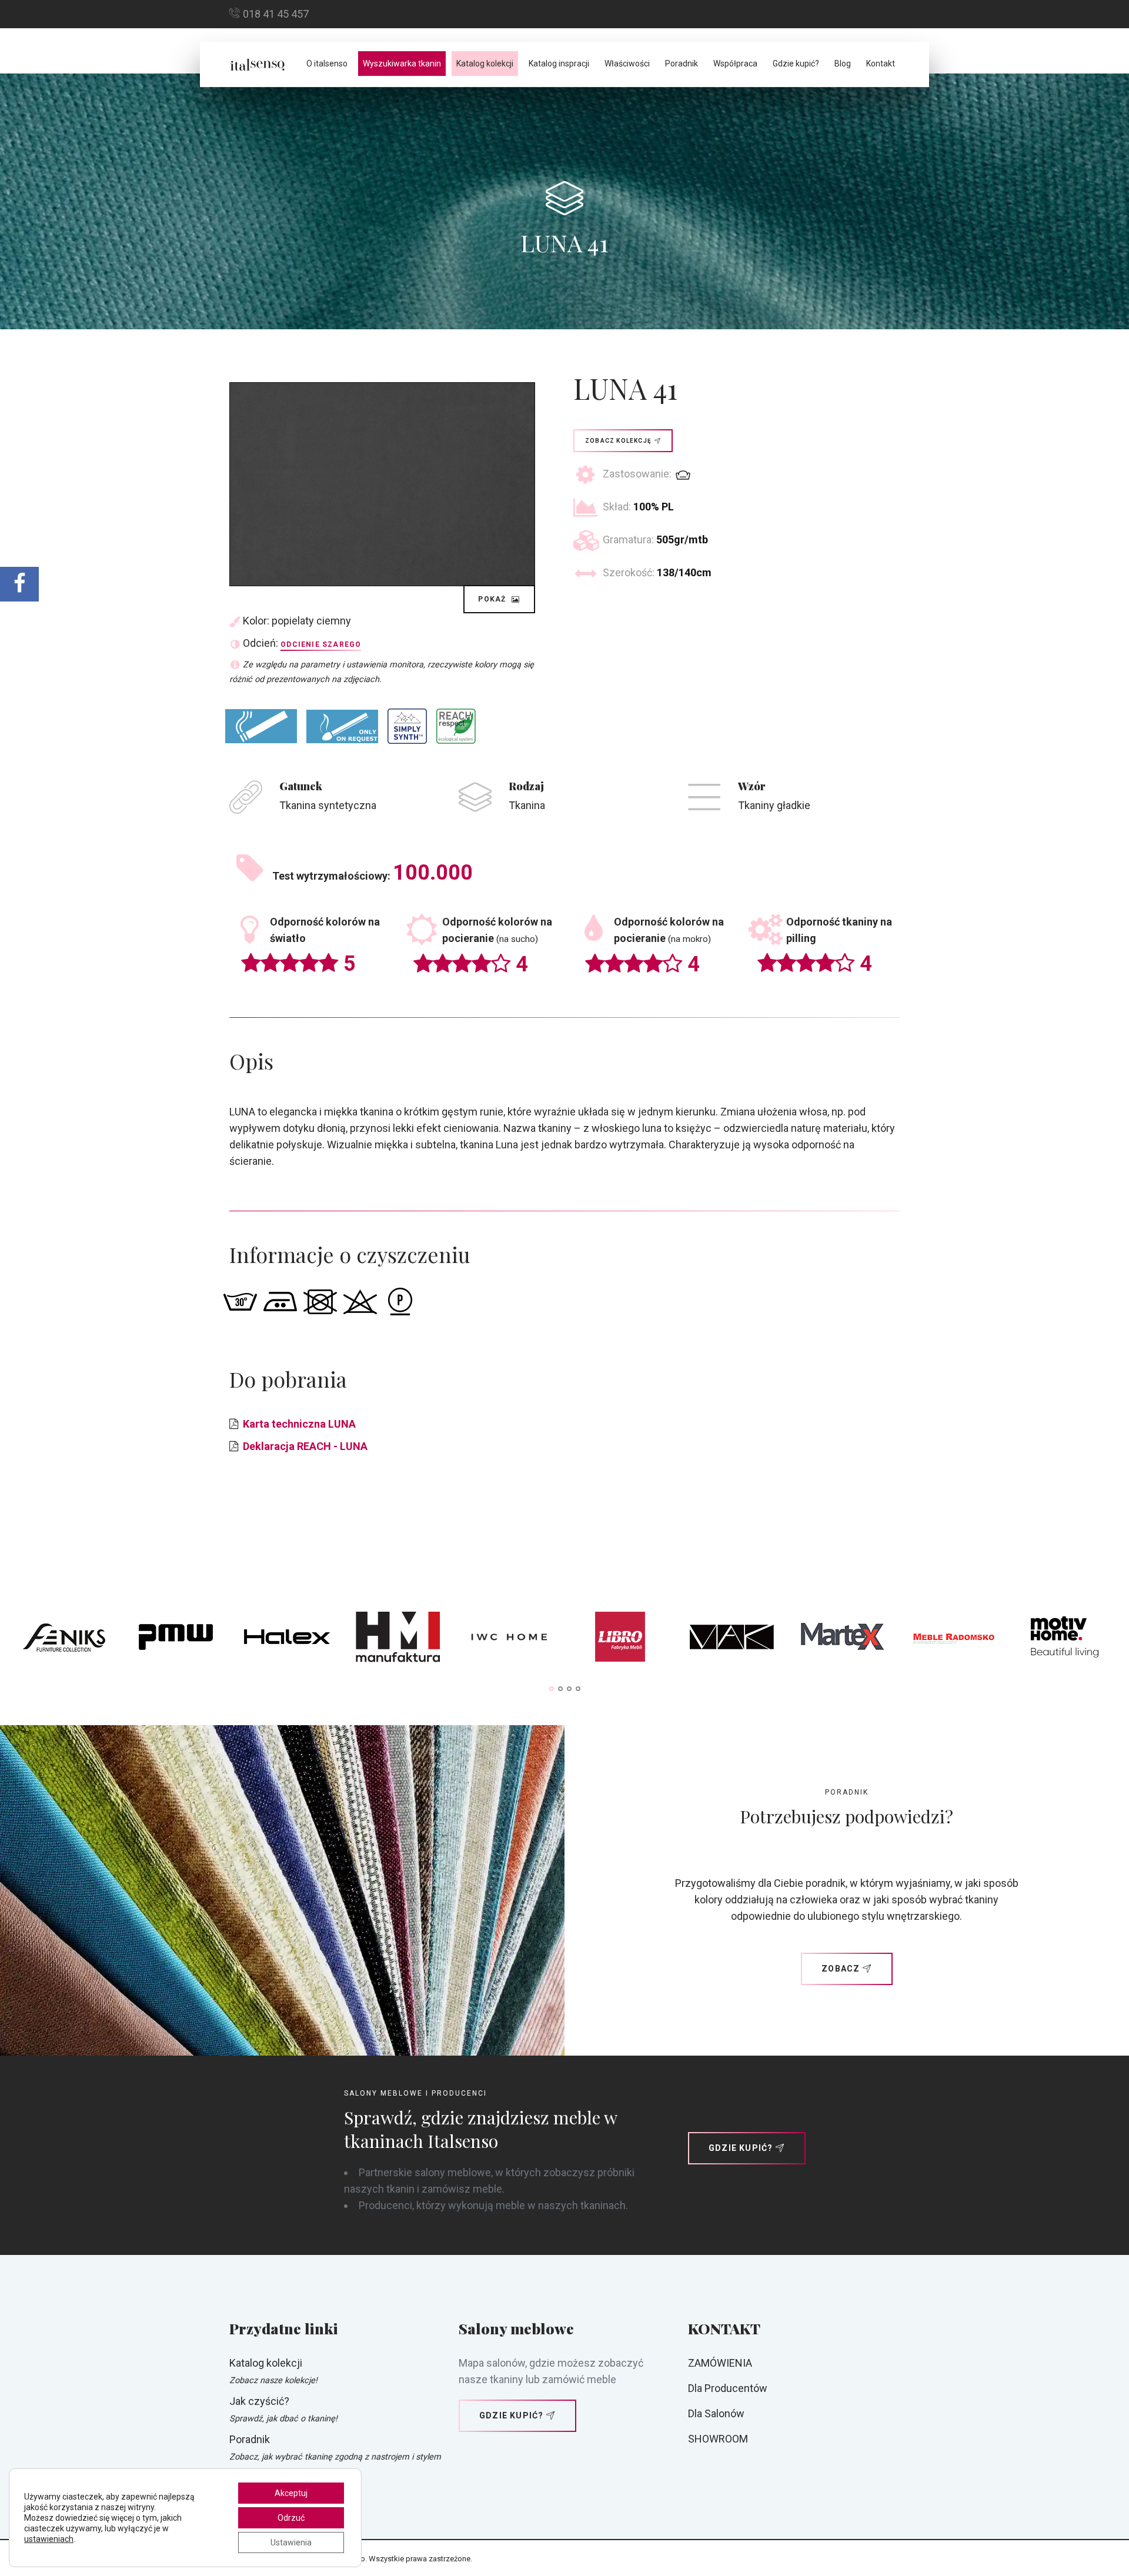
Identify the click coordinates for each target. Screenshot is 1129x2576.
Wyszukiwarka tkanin (402, 64)
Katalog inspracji (559, 64)
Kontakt (881, 64)
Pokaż (493, 599)
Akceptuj (291, 2493)
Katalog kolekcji (485, 64)
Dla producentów (728, 2388)
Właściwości (627, 64)
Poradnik (682, 64)
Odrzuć (291, 2518)
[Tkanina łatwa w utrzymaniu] (407, 726)
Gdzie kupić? (796, 64)
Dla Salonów (716, 2413)
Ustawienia (291, 2542)
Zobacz (841, 1969)
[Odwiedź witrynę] (64, 1640)
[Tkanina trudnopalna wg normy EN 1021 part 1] (261, 726)
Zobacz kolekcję (618, 441)
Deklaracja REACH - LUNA (305, 1446)
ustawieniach (49, 2539)
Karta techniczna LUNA (299, 1424)
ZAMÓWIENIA (720, 2363)
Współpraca (735, 64)
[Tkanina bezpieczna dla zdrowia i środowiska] (456, 726)
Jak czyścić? (259, 2401)
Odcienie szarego (321, 644)
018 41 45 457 (276, 14)
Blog (843, 64)
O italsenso (327, 64)
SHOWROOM (718, 2439)
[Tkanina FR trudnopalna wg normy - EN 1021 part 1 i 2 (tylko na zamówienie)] (342, 726)
